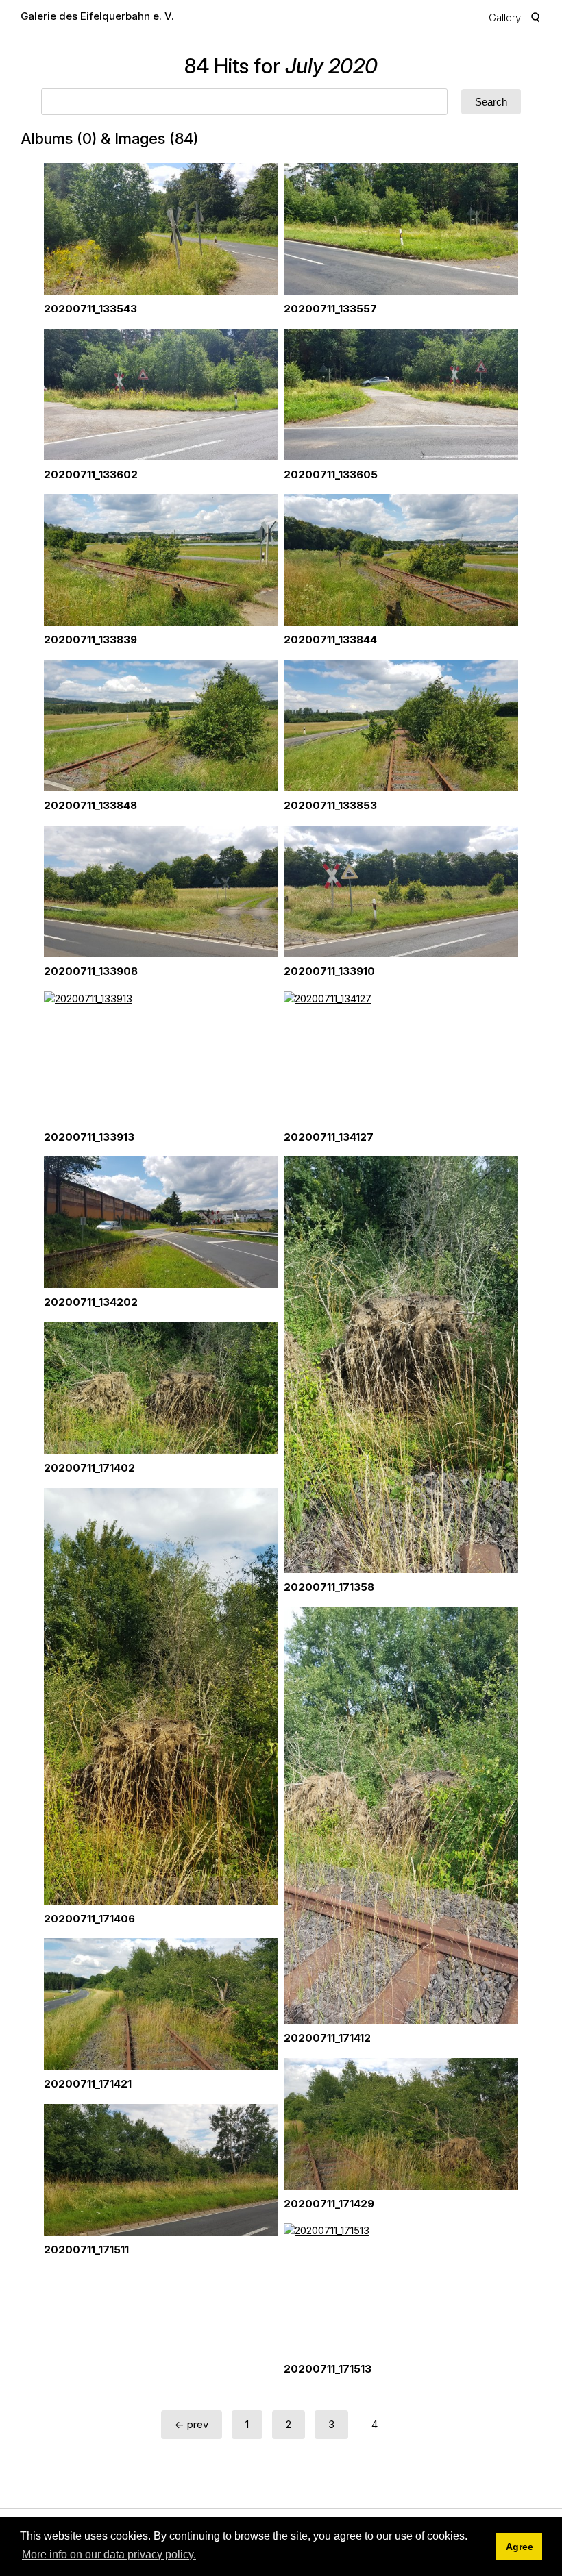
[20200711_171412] (401, 1816)
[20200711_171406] (161, 1696)
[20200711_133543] (161, 229)
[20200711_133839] (161, 560)
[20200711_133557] (401, 229)
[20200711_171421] (161, 2004)
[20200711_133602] (161, 395)
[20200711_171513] (401, 2289)
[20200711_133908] (161, 891)
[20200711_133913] (161, 1057)
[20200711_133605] (401, 395)
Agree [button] (520, 2547)
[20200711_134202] (161, 1222)
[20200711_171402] (161, 1388)
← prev (192, 2424)
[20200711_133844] (401, 560)
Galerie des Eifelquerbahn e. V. (97, 16)
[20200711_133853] (401, 726)
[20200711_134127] (401, 1057)
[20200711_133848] (161, 726)
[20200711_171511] (161, 2170)
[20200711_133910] (401, 891)
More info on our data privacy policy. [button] (109, 2554)
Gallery (505, 17)
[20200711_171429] (401, 2124)
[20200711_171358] (401, 1365)
